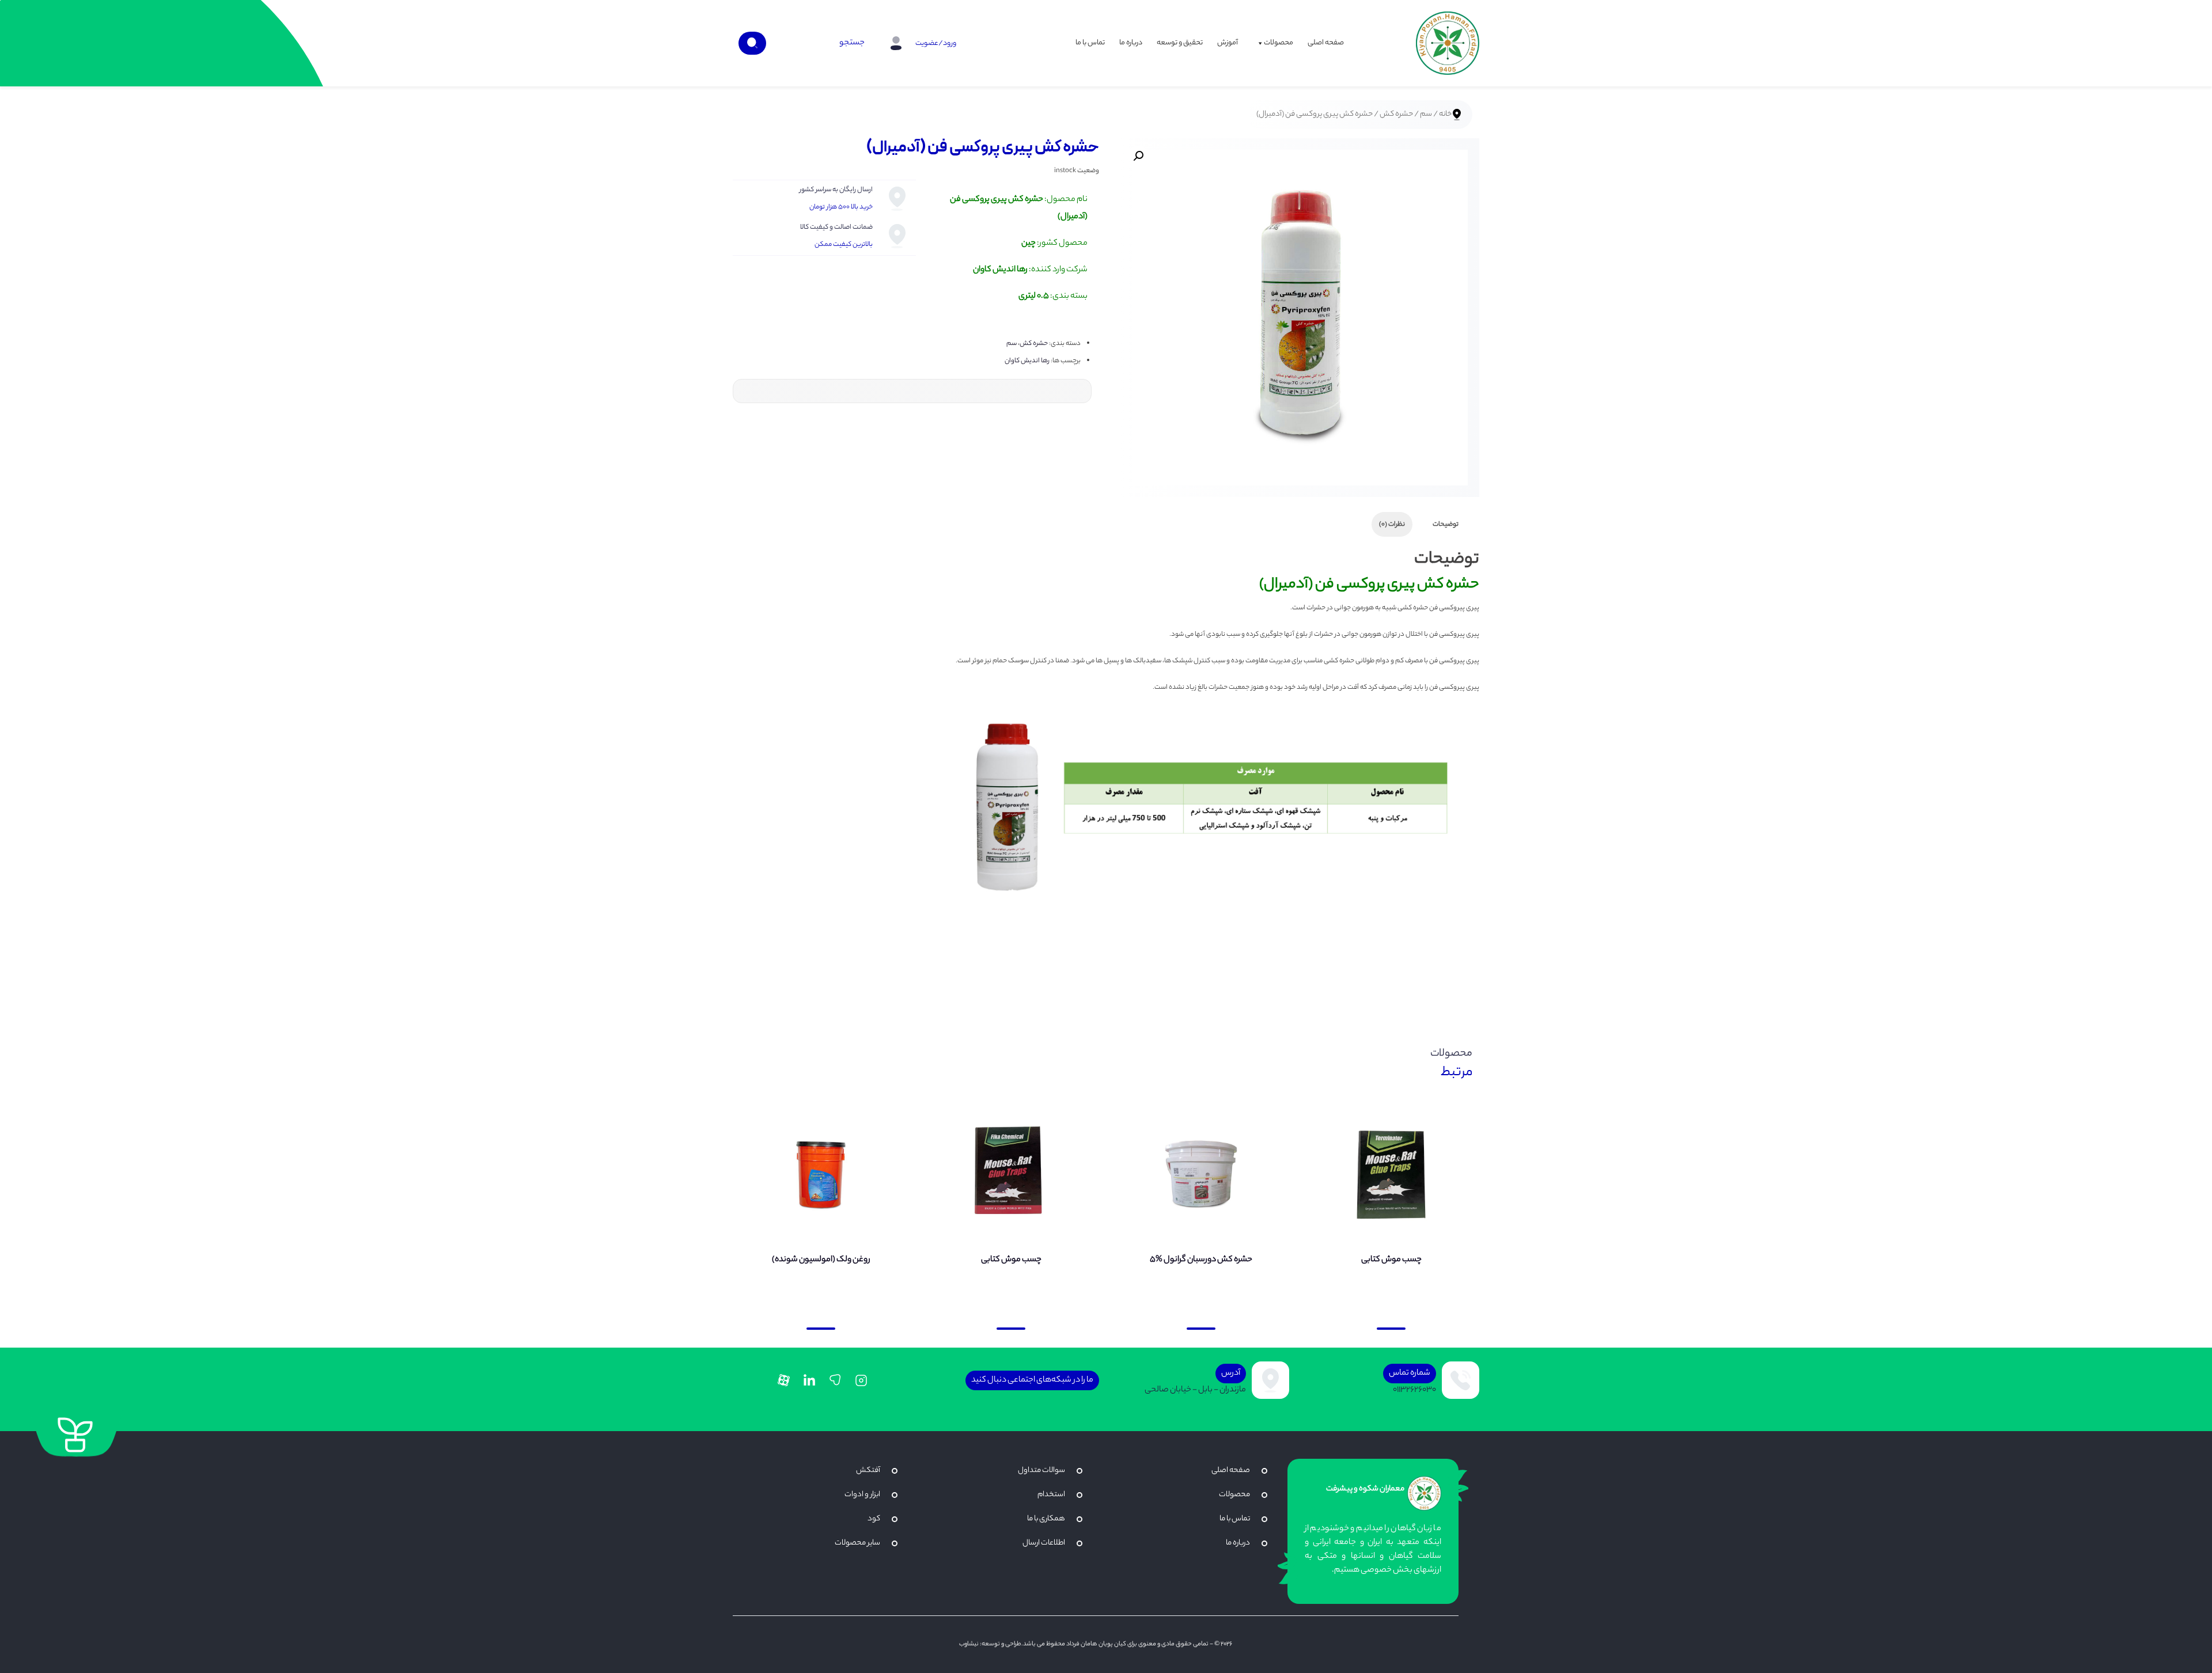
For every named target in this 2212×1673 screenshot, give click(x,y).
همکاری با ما (1046, 1519)
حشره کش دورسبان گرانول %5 (1201, 1260)
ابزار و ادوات (862, 1495)
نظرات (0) (1392, 525)
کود (874, 1519)
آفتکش (868, 1471)
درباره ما (1131, 43)
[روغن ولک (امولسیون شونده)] (821, 1174)
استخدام (1051, 1495)
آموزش (1228, 43)
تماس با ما (1090, 43)
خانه (1445, 115)
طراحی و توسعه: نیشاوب (990, 1644)
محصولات (1279, 43)
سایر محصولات (857, 1543)
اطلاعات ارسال (1044, 1543)
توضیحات (1446, 525)
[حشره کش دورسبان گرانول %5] (1201, 1174)
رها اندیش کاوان (1027, 361)
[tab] (1446, 524)
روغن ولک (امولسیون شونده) (821, 1260)
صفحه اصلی (1326, 43)
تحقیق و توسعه (1180, 43)
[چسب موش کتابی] (1391, 1174)
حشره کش (1396, 115)
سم (1426, 115)
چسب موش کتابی (1391, 1260)
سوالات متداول (1041, 1471)
